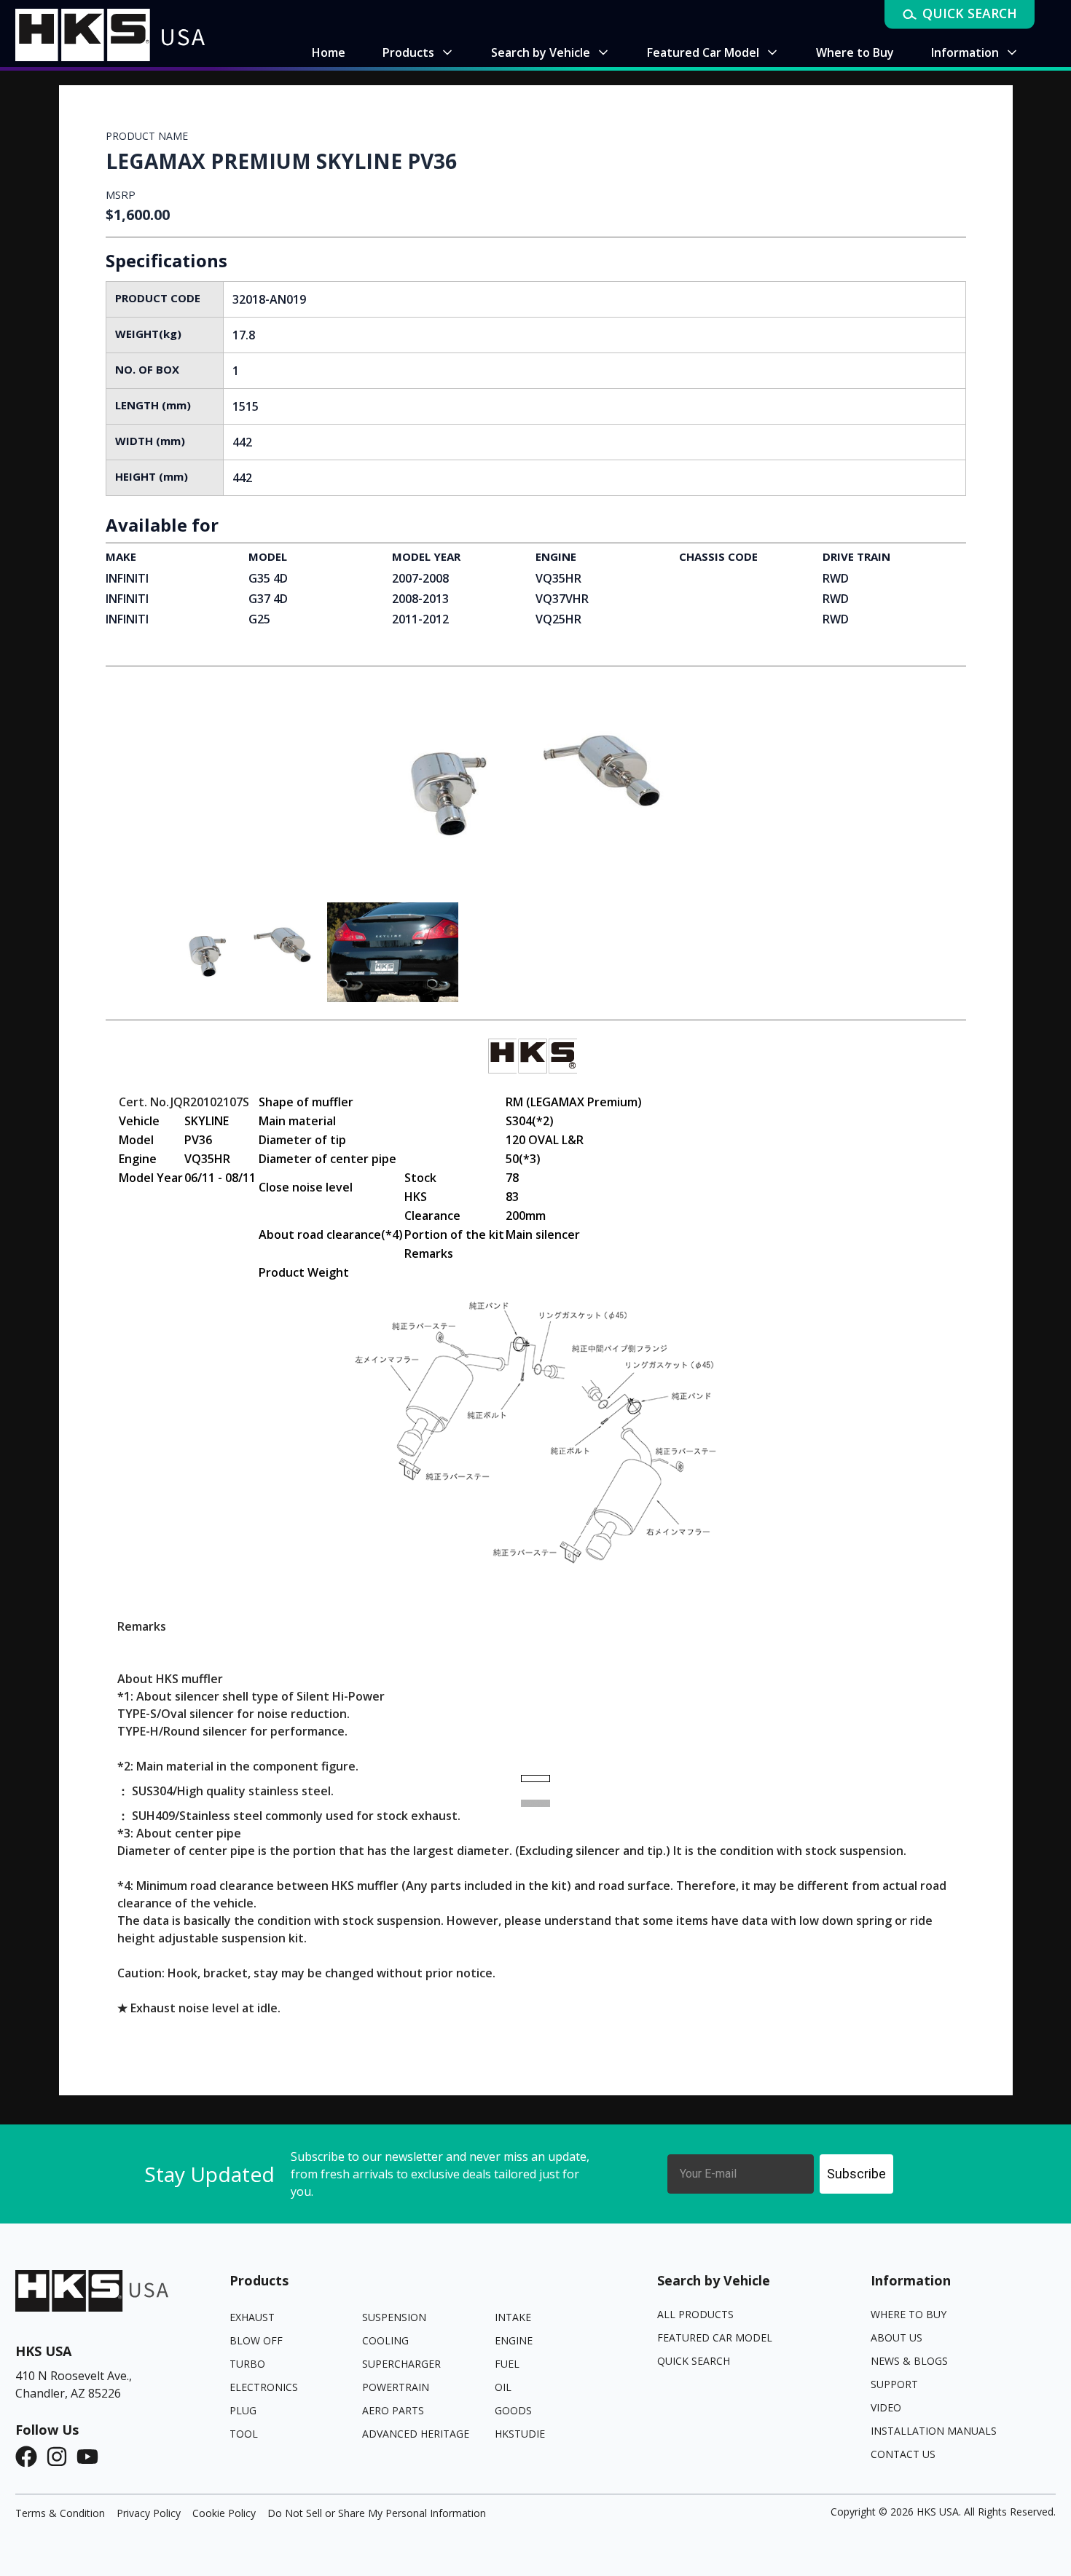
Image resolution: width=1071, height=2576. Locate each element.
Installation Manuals (934, 2431)
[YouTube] (92, 2457)
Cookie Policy (224, 2513)
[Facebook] (31, 2457)
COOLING (385, 2340)
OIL (503, 2387)
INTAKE (513, 2317)
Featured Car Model (715, 2337)
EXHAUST (252, 2317)
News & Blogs (909, 2361)
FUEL (507, 2364)
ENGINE (514, 2340)
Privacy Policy (149, 2513)
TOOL (244, 2434)
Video (886, 2407)
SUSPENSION (394, 2317)
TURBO (247, 2364)
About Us (897, 2337)
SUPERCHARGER (401, 2364)
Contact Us (903, 2454)
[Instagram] (61, 2457)
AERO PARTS (393, 2410)
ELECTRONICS (264, 2387)
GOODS (513, 2410)
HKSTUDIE (520, 2434)
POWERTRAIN (396, 2387)
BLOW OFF (256, 2340)
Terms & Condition (60, 2513)
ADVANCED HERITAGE (416, 2434)
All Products (695, 2314)
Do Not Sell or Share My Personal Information (377, 2513)
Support (894, 2384)
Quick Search (694, 2361)
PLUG (243, 2410)
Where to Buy (909, 2314)
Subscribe (856, 2174)
